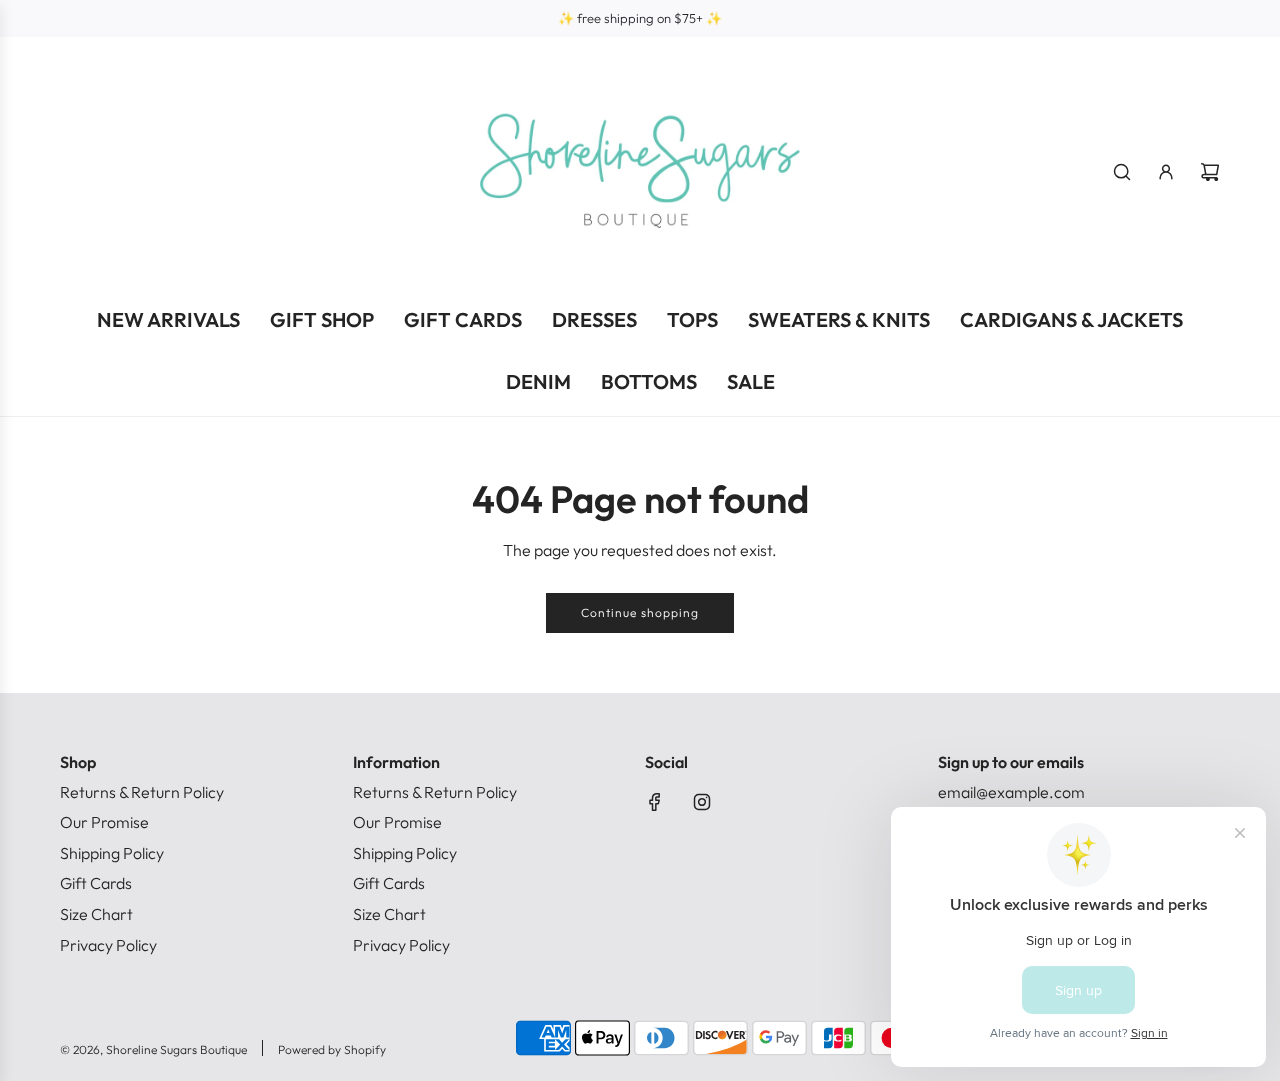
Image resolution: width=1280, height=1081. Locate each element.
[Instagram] (702, 802)
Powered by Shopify (332, 1049)
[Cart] (1210, 172)
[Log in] (1166, 172)
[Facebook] (655, 802)
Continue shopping (640, 612)
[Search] (1122, 172)
